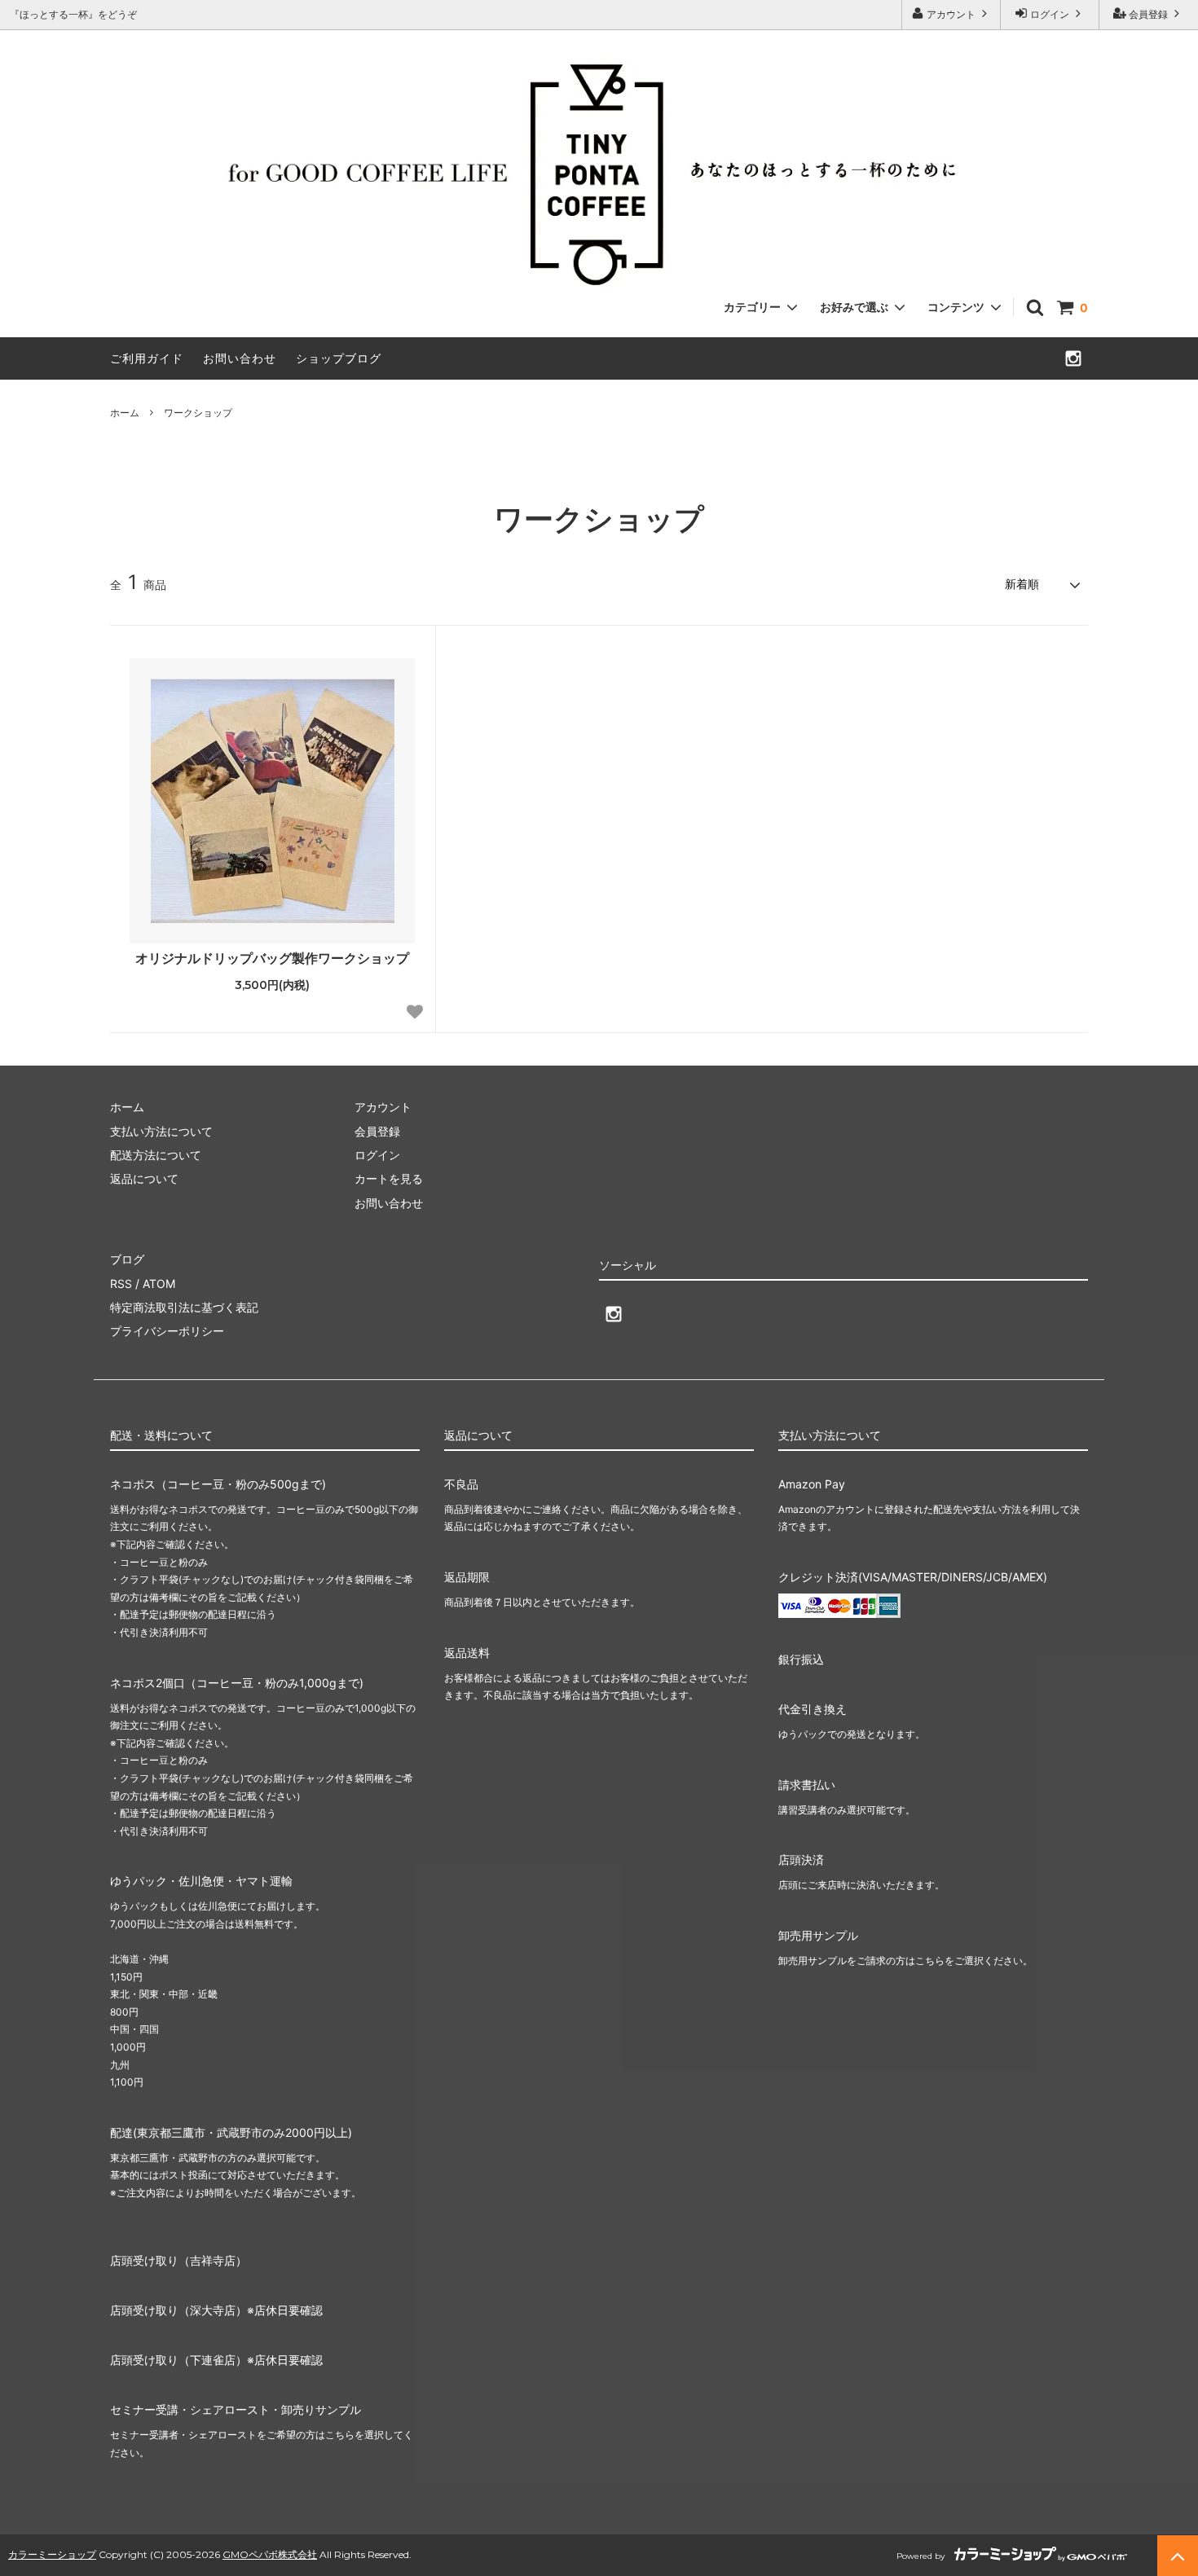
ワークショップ (198, 413)
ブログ (127, 1259)
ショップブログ (339, 358)
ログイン (1050, 14)
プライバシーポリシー (167, 1331)
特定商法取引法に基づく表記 (184, 1307)
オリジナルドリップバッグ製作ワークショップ (272, 958)
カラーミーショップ (52, 2554)
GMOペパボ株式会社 (270, 2554)
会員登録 (1148, 14)
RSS (121, 1284)
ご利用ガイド (147, 358)
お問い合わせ (240, 358)
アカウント (951, 14)
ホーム (125, 413)
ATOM (159, 1284)
